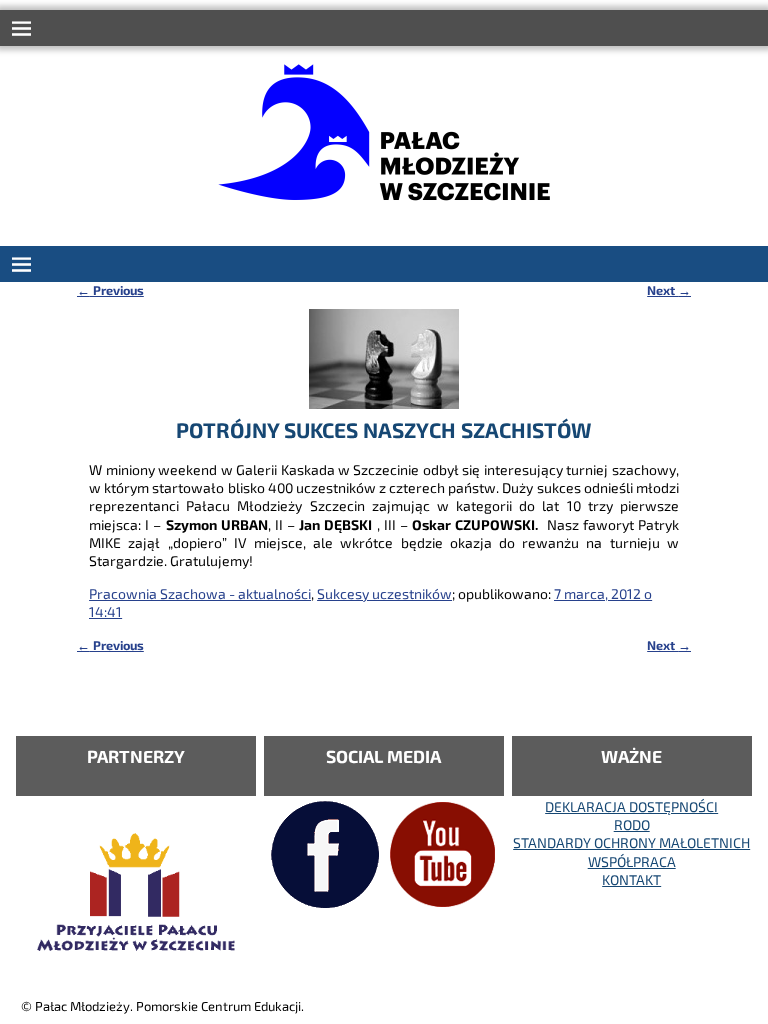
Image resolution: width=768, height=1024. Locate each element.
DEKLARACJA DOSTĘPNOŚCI (631, 806)
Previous (110, 290)
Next (669, 290)
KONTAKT (631, 879)
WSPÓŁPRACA (632, 861)
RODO (632, 824)
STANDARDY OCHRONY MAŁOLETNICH (631, 842)
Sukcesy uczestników (384, 593)
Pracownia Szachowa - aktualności (200, 593)
